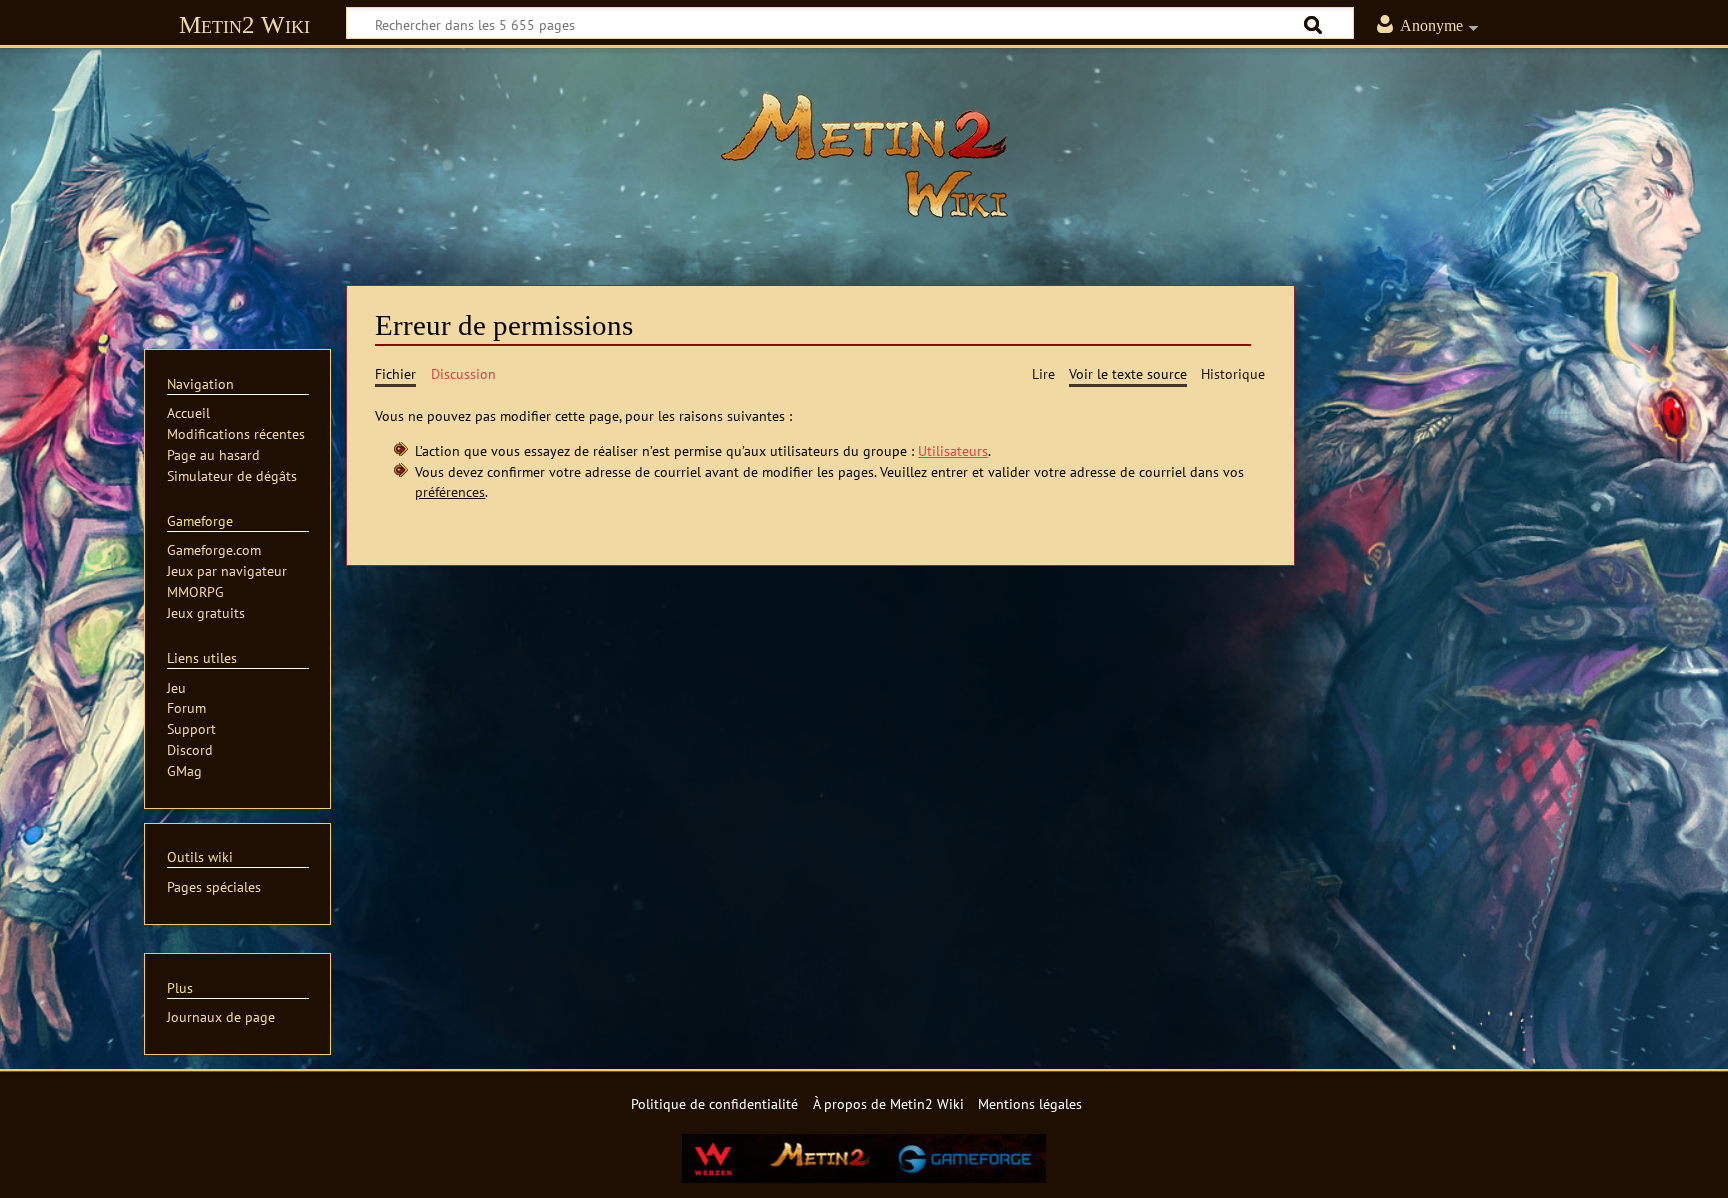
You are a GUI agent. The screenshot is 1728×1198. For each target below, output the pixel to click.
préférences (450, 491)
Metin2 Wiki (244, 24)
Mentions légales (1030, 1103)
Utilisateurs (953, 450)
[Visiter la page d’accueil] (864, 155)
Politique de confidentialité (714, 1103)
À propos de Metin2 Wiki (888, 1103)
